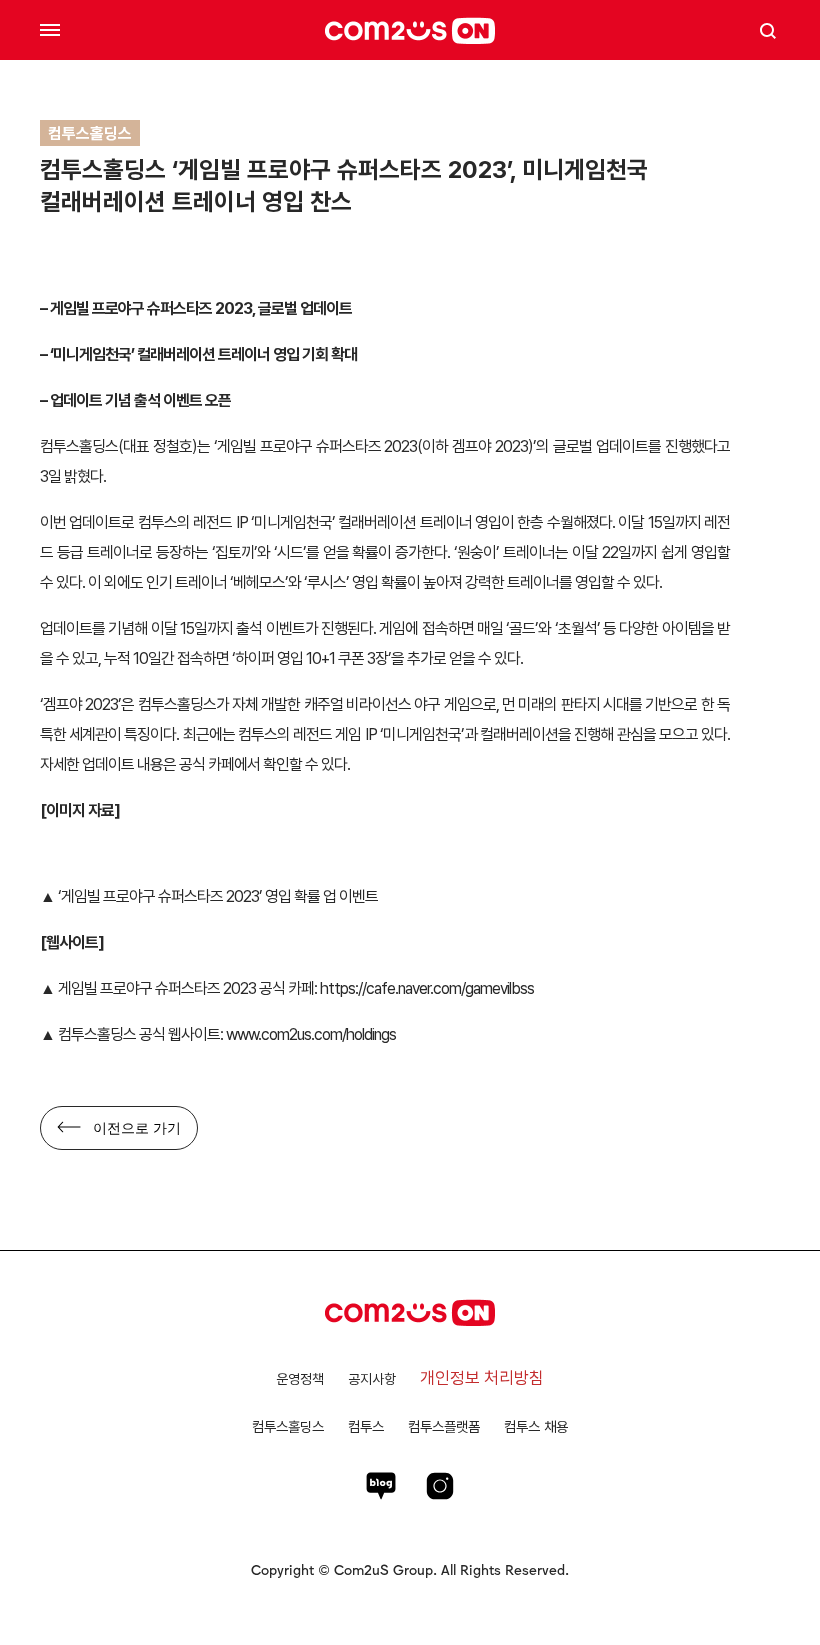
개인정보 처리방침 (482, 1378)
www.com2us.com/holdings (309, 1034)
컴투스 (366, 1426)
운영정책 (300, 1379)
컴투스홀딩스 (288, 1426)
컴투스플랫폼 (444, 1426)
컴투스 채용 (536, 1426)
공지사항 (372, 1379)
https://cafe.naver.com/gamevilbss (427, 988)
